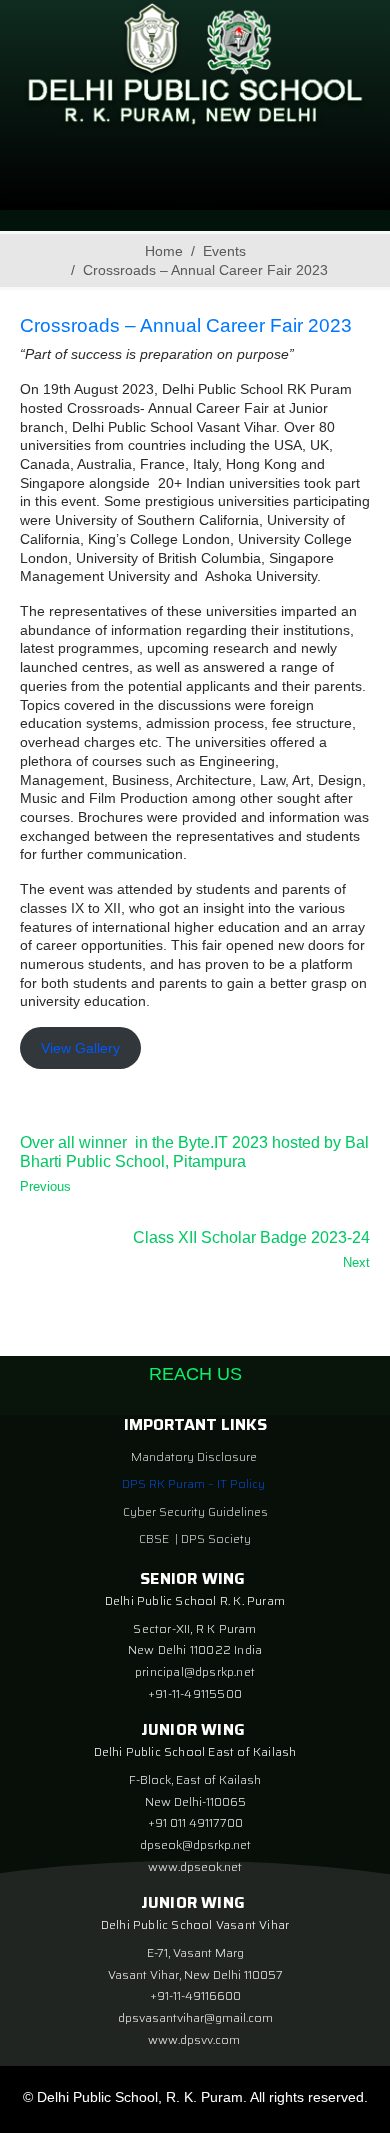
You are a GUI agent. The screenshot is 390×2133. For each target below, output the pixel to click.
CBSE (155, 1538)
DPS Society (216, 1538)
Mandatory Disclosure (194, 1456)
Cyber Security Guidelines (195, 1511)
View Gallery (80, 1048)
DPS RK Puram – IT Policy (193, 1483)
